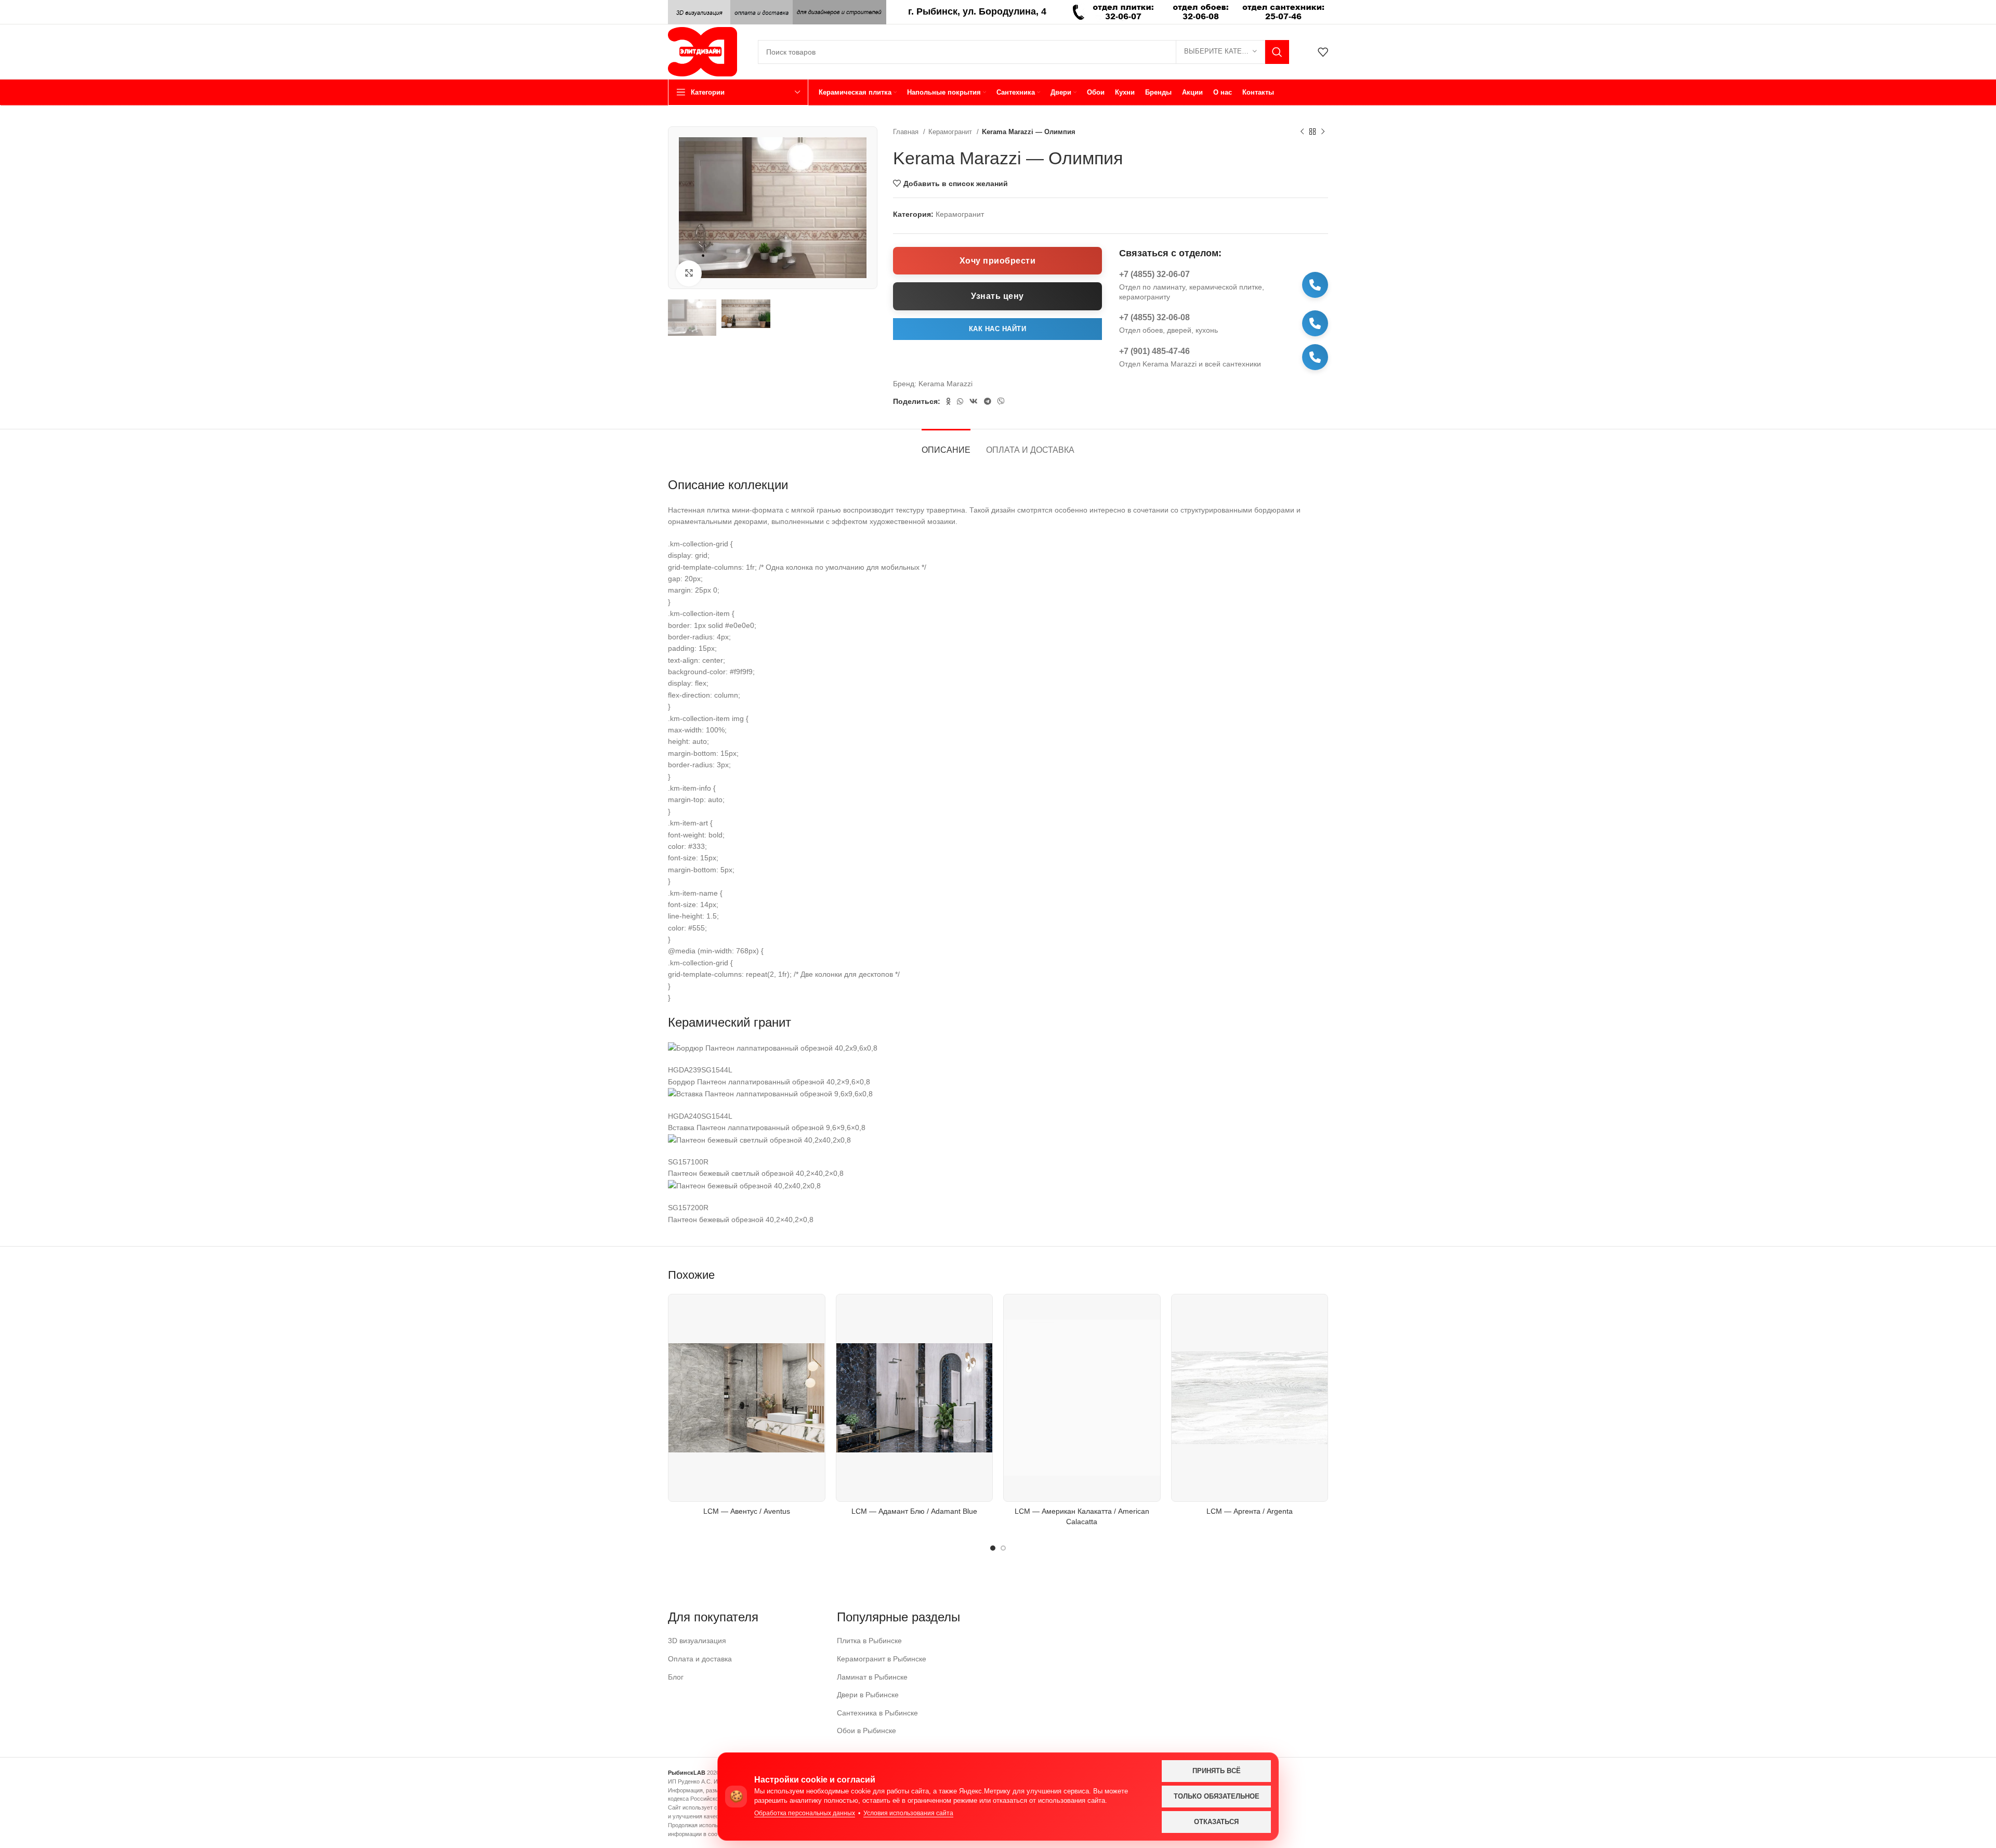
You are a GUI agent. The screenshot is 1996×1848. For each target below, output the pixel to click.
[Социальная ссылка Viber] (1001, 401)
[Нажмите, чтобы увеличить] (689, 273)
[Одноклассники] (948, 401)
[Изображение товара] (747, 1398)
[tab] (946, 445)
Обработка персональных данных (805, 1813)
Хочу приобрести (998, 261)
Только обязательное (1217, 1796)
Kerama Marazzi (946, 384)
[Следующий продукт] (1323, 132)
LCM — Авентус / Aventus (747, 1511)
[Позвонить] (1315, 285)
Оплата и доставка (700, 1659)
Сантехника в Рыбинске (877, 1713)
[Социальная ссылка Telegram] (988, 401)
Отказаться (1216, 1822)
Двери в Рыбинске (868, 1695)
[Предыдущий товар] (1302, 132)
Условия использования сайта (908, 1813)
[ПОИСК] (1277, 52)
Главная (907, 132)
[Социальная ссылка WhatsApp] (960, 401)
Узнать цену (997, 296)
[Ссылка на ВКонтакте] (974, 401)
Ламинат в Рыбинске (872, 1677)
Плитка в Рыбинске (869, 1641)
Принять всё (1217, 1771)
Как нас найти (998, 329)
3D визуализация (697, 1641)
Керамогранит (951, 132)
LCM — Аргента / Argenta (1250, 1511)
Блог (676, 1677)
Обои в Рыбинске (866, 1731)
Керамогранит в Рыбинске (882, 1659)
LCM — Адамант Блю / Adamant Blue (914, 1511)
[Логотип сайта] (702, 51)
